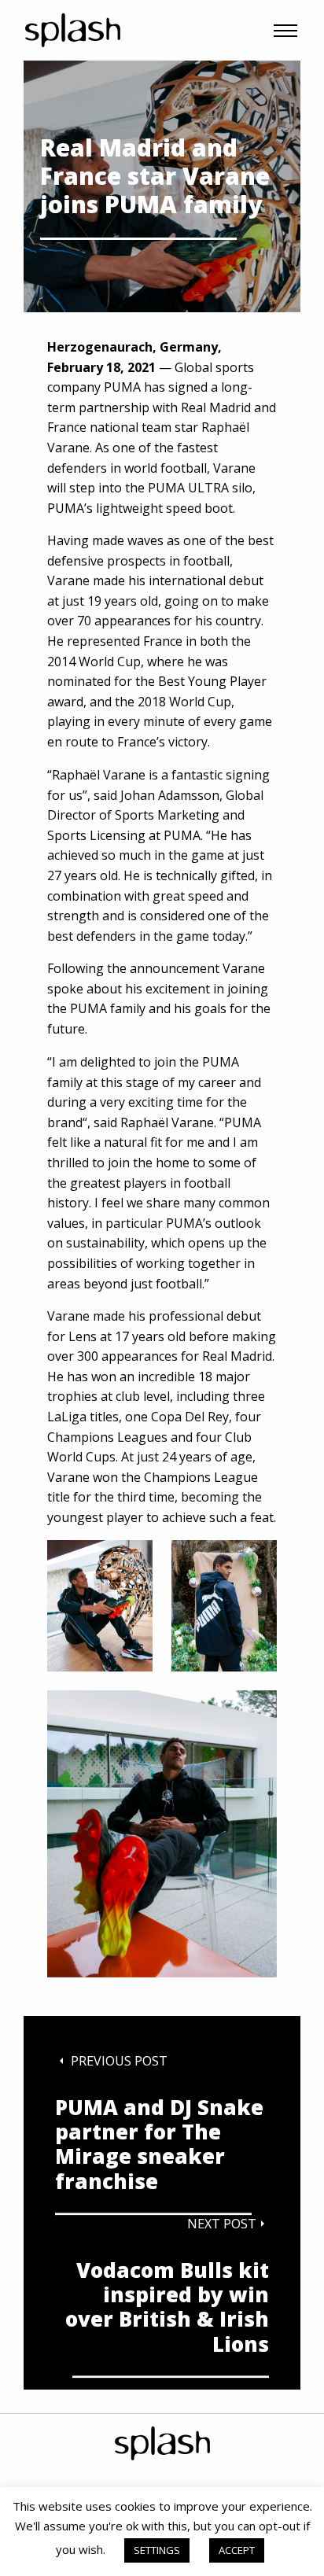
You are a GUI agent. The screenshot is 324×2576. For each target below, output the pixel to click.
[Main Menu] (285, 31)
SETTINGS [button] (157, 2550)
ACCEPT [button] (237, 2550)
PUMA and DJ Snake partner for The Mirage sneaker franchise (159, 2145)
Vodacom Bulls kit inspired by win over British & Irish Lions (167, 2308)
